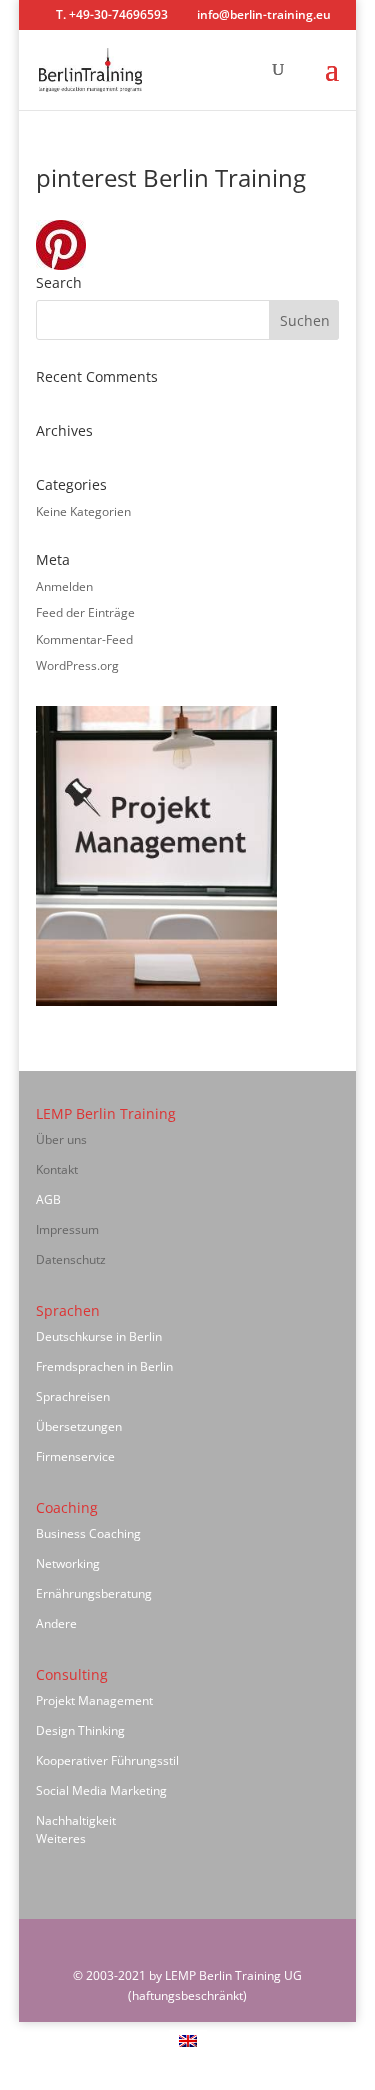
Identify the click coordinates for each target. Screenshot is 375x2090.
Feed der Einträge (85, 612)
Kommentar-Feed (84, 639)
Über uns (61, 1139)
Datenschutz (71, 1259)
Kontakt (57, 1169)
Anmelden (64, 586)
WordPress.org (77, 665)
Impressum (67, 1229)
